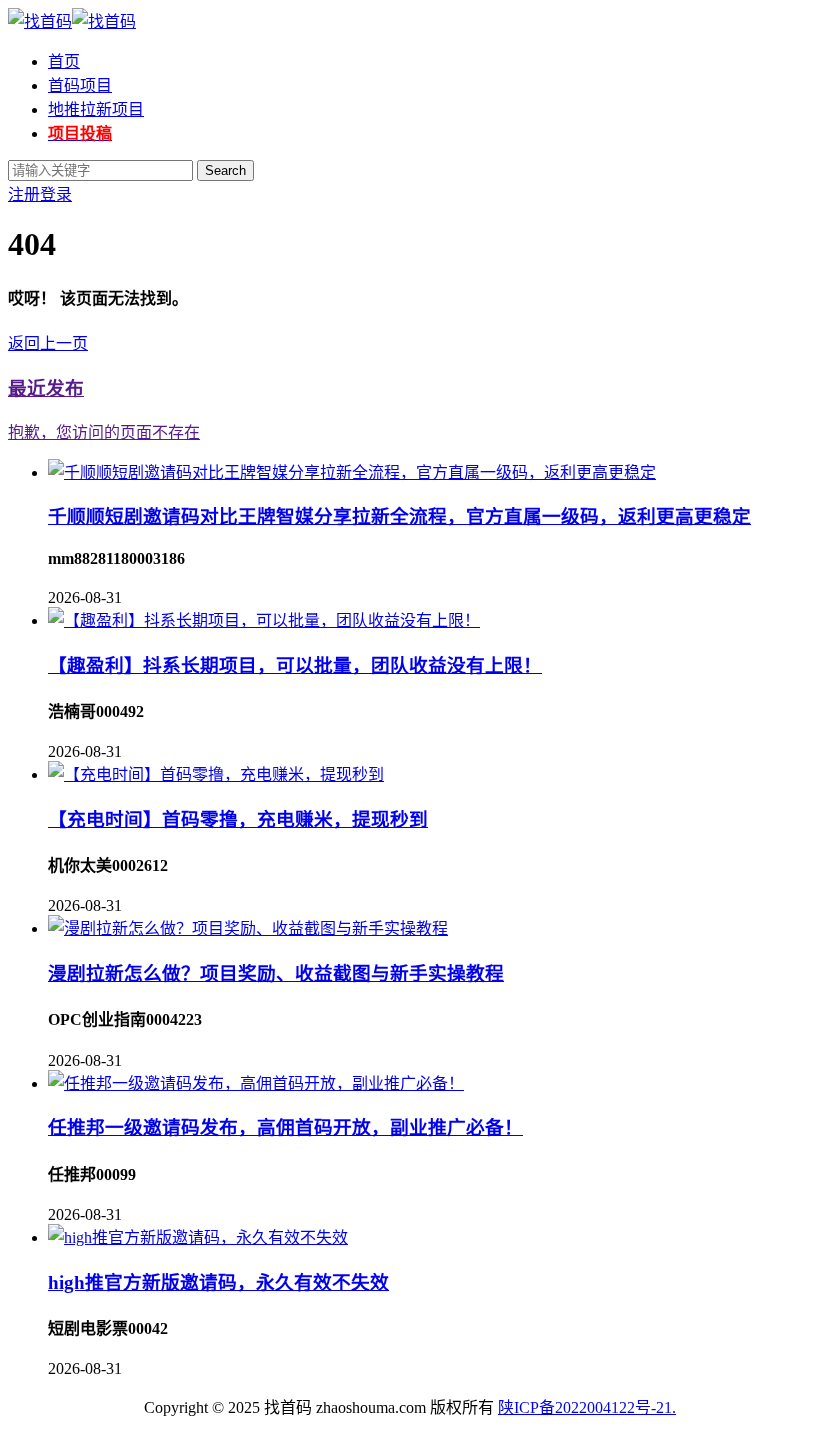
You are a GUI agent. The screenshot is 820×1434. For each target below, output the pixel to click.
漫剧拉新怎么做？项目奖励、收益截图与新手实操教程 (276, 973)
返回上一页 (48, 343)
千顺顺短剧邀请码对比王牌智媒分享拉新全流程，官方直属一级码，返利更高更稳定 (399, 516)
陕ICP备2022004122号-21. (587, 1407)
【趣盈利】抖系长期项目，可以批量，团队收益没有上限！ (295, 665)
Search (225, 170)
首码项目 (80, 85)
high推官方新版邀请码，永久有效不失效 (218, 1282)
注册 (24, 194)
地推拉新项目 (96, 109)
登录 (56, 194)
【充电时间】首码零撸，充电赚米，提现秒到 (238, 819)
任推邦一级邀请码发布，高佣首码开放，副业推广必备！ (285, 1127)
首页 (64, 61)
